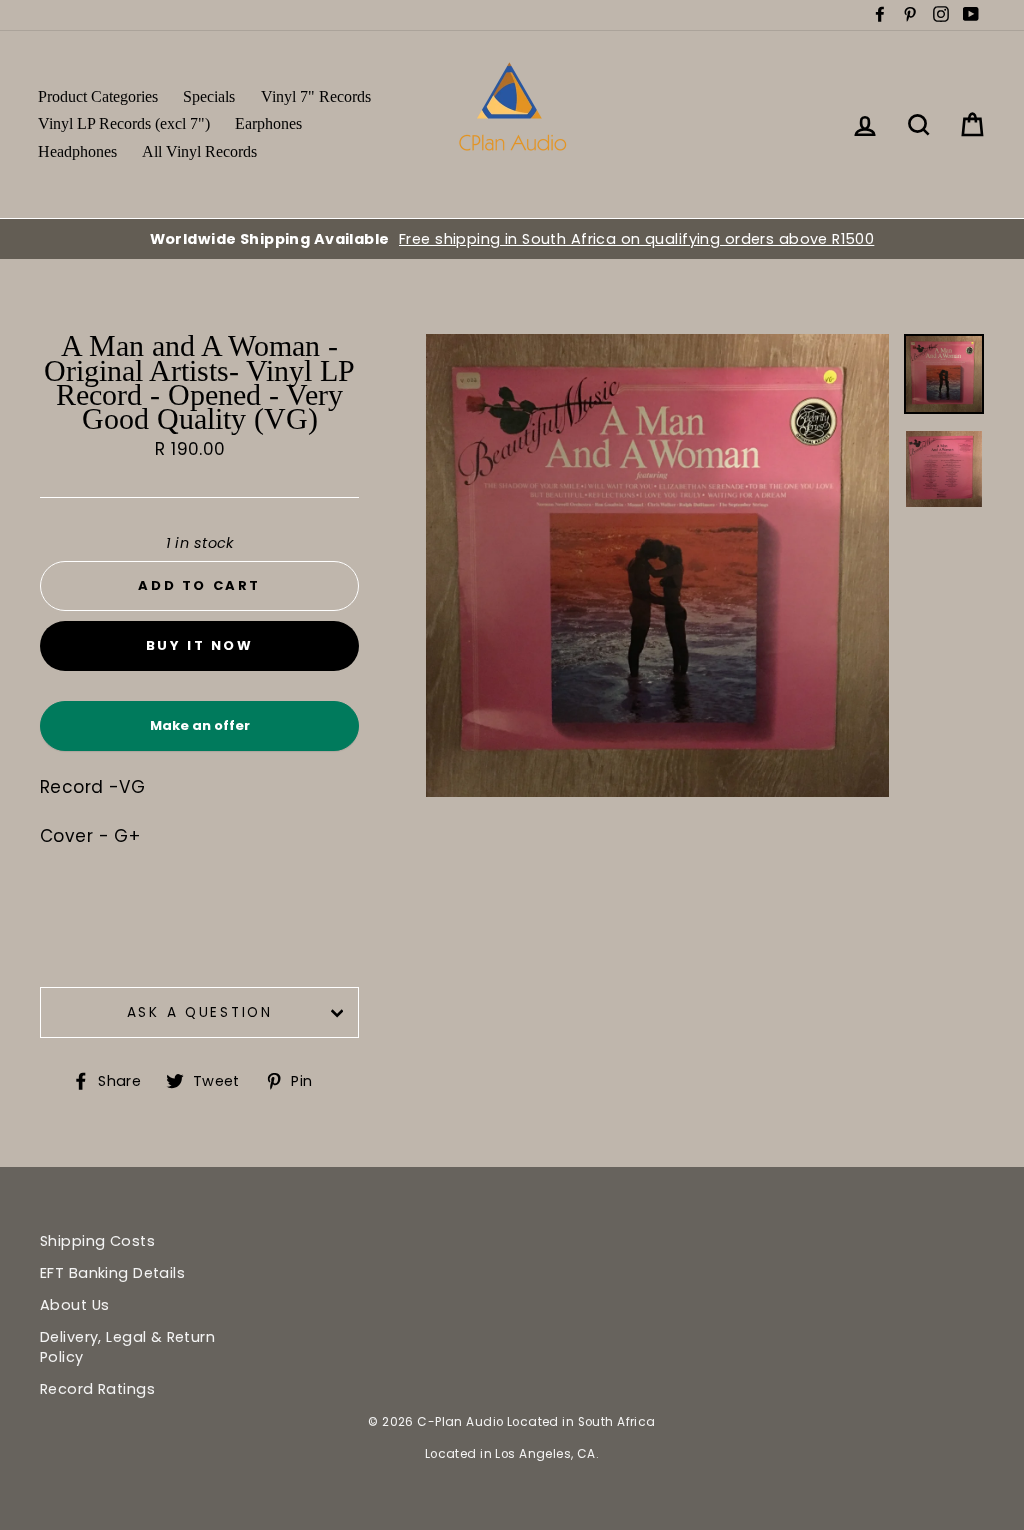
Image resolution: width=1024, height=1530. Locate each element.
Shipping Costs (97, 1241)
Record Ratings (97, 1389)
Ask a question (200, 1012)
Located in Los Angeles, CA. (512, 1454)
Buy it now (200, 645)
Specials (209, 96)
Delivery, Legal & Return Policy (127, 1347)
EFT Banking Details (112, 1273)
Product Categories (98, 96)
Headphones (77, 151)
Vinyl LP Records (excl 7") (124, 123)
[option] (512, 239)
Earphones (268, 123)
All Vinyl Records (199, 151)
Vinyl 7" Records (316, 96)
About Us (74, 1305)
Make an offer (200, 733)
